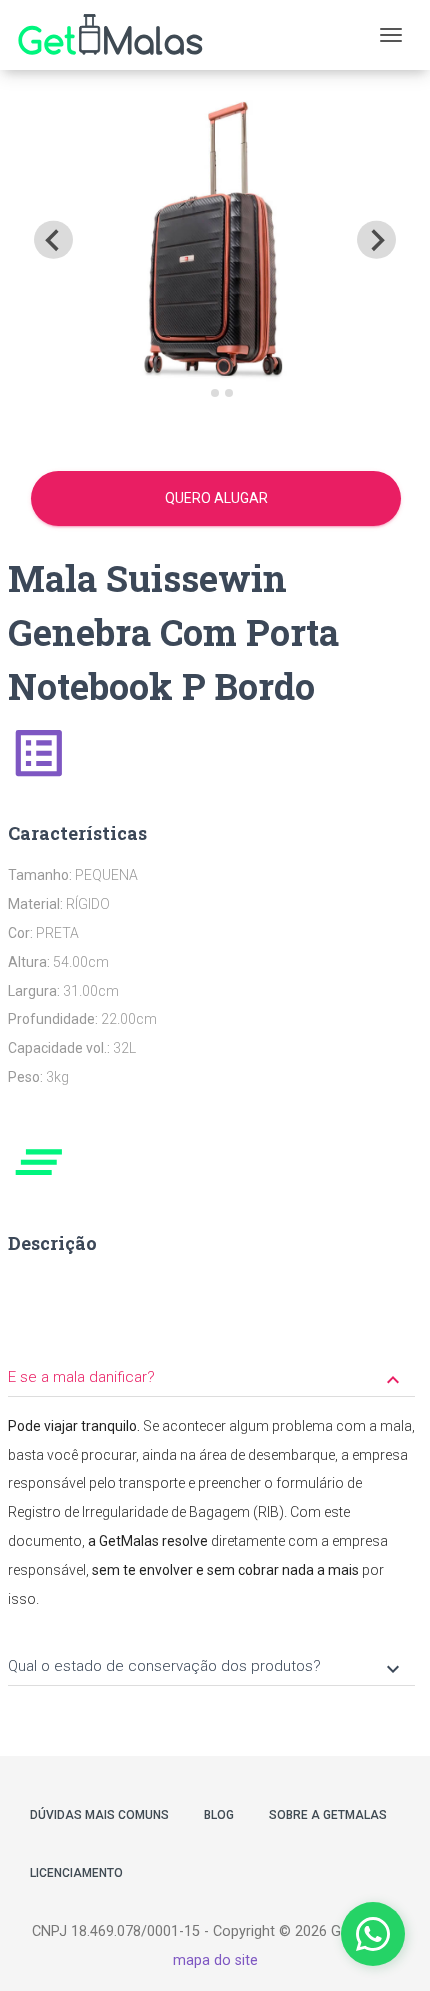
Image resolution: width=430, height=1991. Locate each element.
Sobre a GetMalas (328, 1815)
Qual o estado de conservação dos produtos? (206, 1668)
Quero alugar (216, 498)
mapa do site (215, 1960)
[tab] (200, 393)
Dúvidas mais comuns (99, 1815)
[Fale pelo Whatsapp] (373, 1934)
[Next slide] (376, 240)
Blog (219, 1815)
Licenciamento (76, 1873)
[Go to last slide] (53, 240)
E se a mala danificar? (206, 1379)
